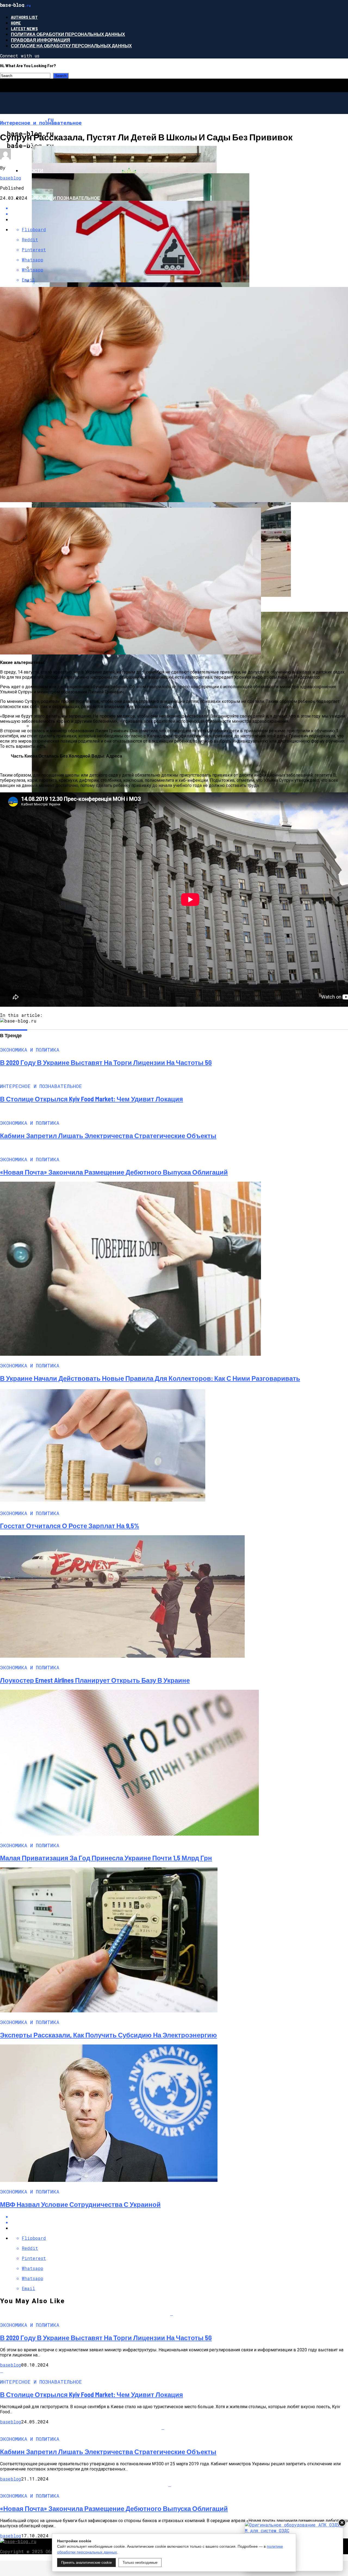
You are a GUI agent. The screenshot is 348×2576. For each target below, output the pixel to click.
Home (16, 23)
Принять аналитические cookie (86, 2563)
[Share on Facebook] (179, 2217)
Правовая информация (41, 40)
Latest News (24, 28)
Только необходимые (140, 2563)
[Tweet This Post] (179, 2222)
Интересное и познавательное (60, 198)
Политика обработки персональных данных (68, 34)
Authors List (24, 17)
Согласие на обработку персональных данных (71, 46)
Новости (32, 170)
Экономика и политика (50, 143)
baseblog (11, 178)
